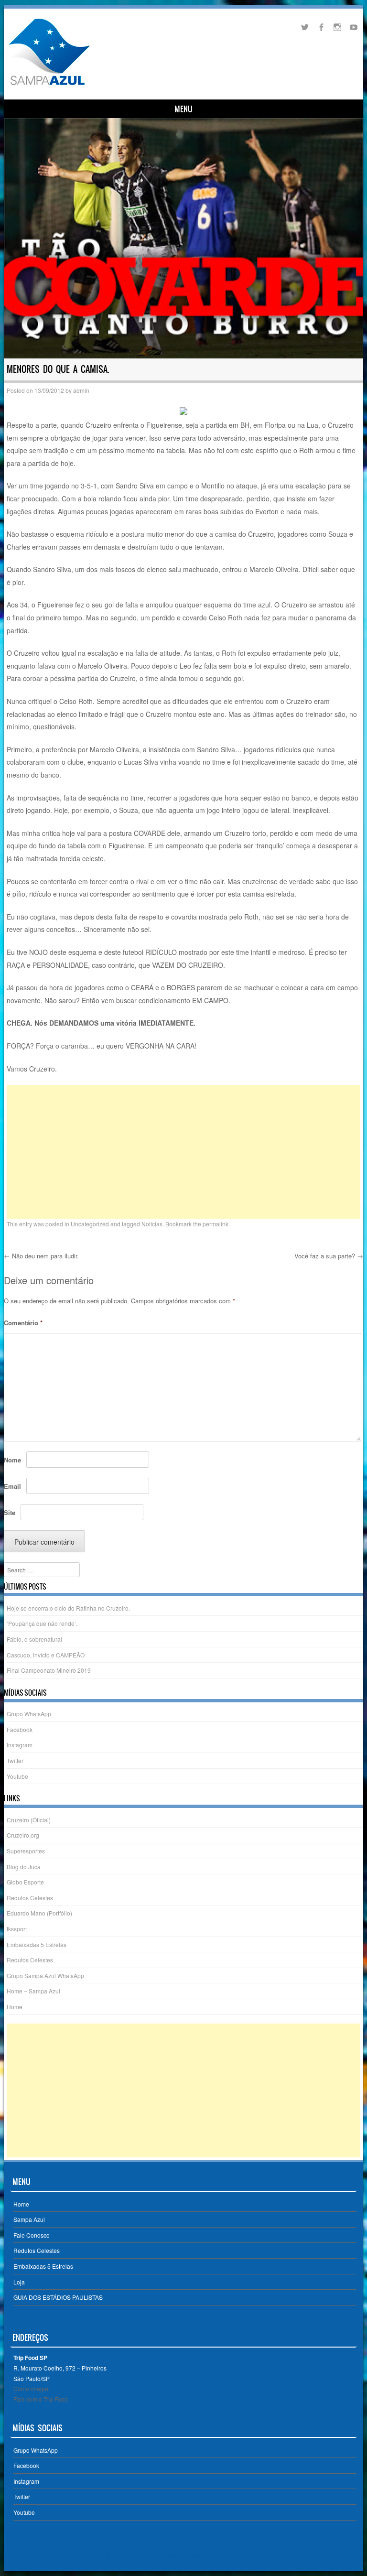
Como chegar (31, 2388)
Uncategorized (90, 1224)
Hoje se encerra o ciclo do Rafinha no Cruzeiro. (68, 1608)
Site (10, 1512)
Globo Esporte (25, 1882)
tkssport (17, 1929)
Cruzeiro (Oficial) (29, 1820)
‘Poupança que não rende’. (42, 1623)
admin (81, 390)
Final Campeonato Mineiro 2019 (49, 1670)
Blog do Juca (24, 1867)
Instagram (20, 1745)
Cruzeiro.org (23, 1835)
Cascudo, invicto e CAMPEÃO (46, 1655)
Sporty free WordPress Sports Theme (154, 2555)
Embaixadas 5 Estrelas (37, 1944)
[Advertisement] (184, 1152)
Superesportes (26, 1851)
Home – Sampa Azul (33, 1991)
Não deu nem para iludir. (41, 1256)
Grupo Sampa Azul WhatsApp (45, 1975)
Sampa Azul (29, 2219)
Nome (12, 1460)
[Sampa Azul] (49, 85)
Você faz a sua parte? (329, 1256)
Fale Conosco (32, 2235)
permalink (216, 1224)
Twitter (15, 1760)
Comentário (23, 1323)
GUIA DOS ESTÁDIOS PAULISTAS (58, 2297)
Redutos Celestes (30, 1898)
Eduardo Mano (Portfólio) (39, 1913)
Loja (19, 2282)
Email (12, 1486)
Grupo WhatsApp (29, 1714)
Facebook (20, 1729)
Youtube (17, 1776)
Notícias (152, 1224)
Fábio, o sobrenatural (34, 1639)
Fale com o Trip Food (41, 2399)
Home (15, 2007)
